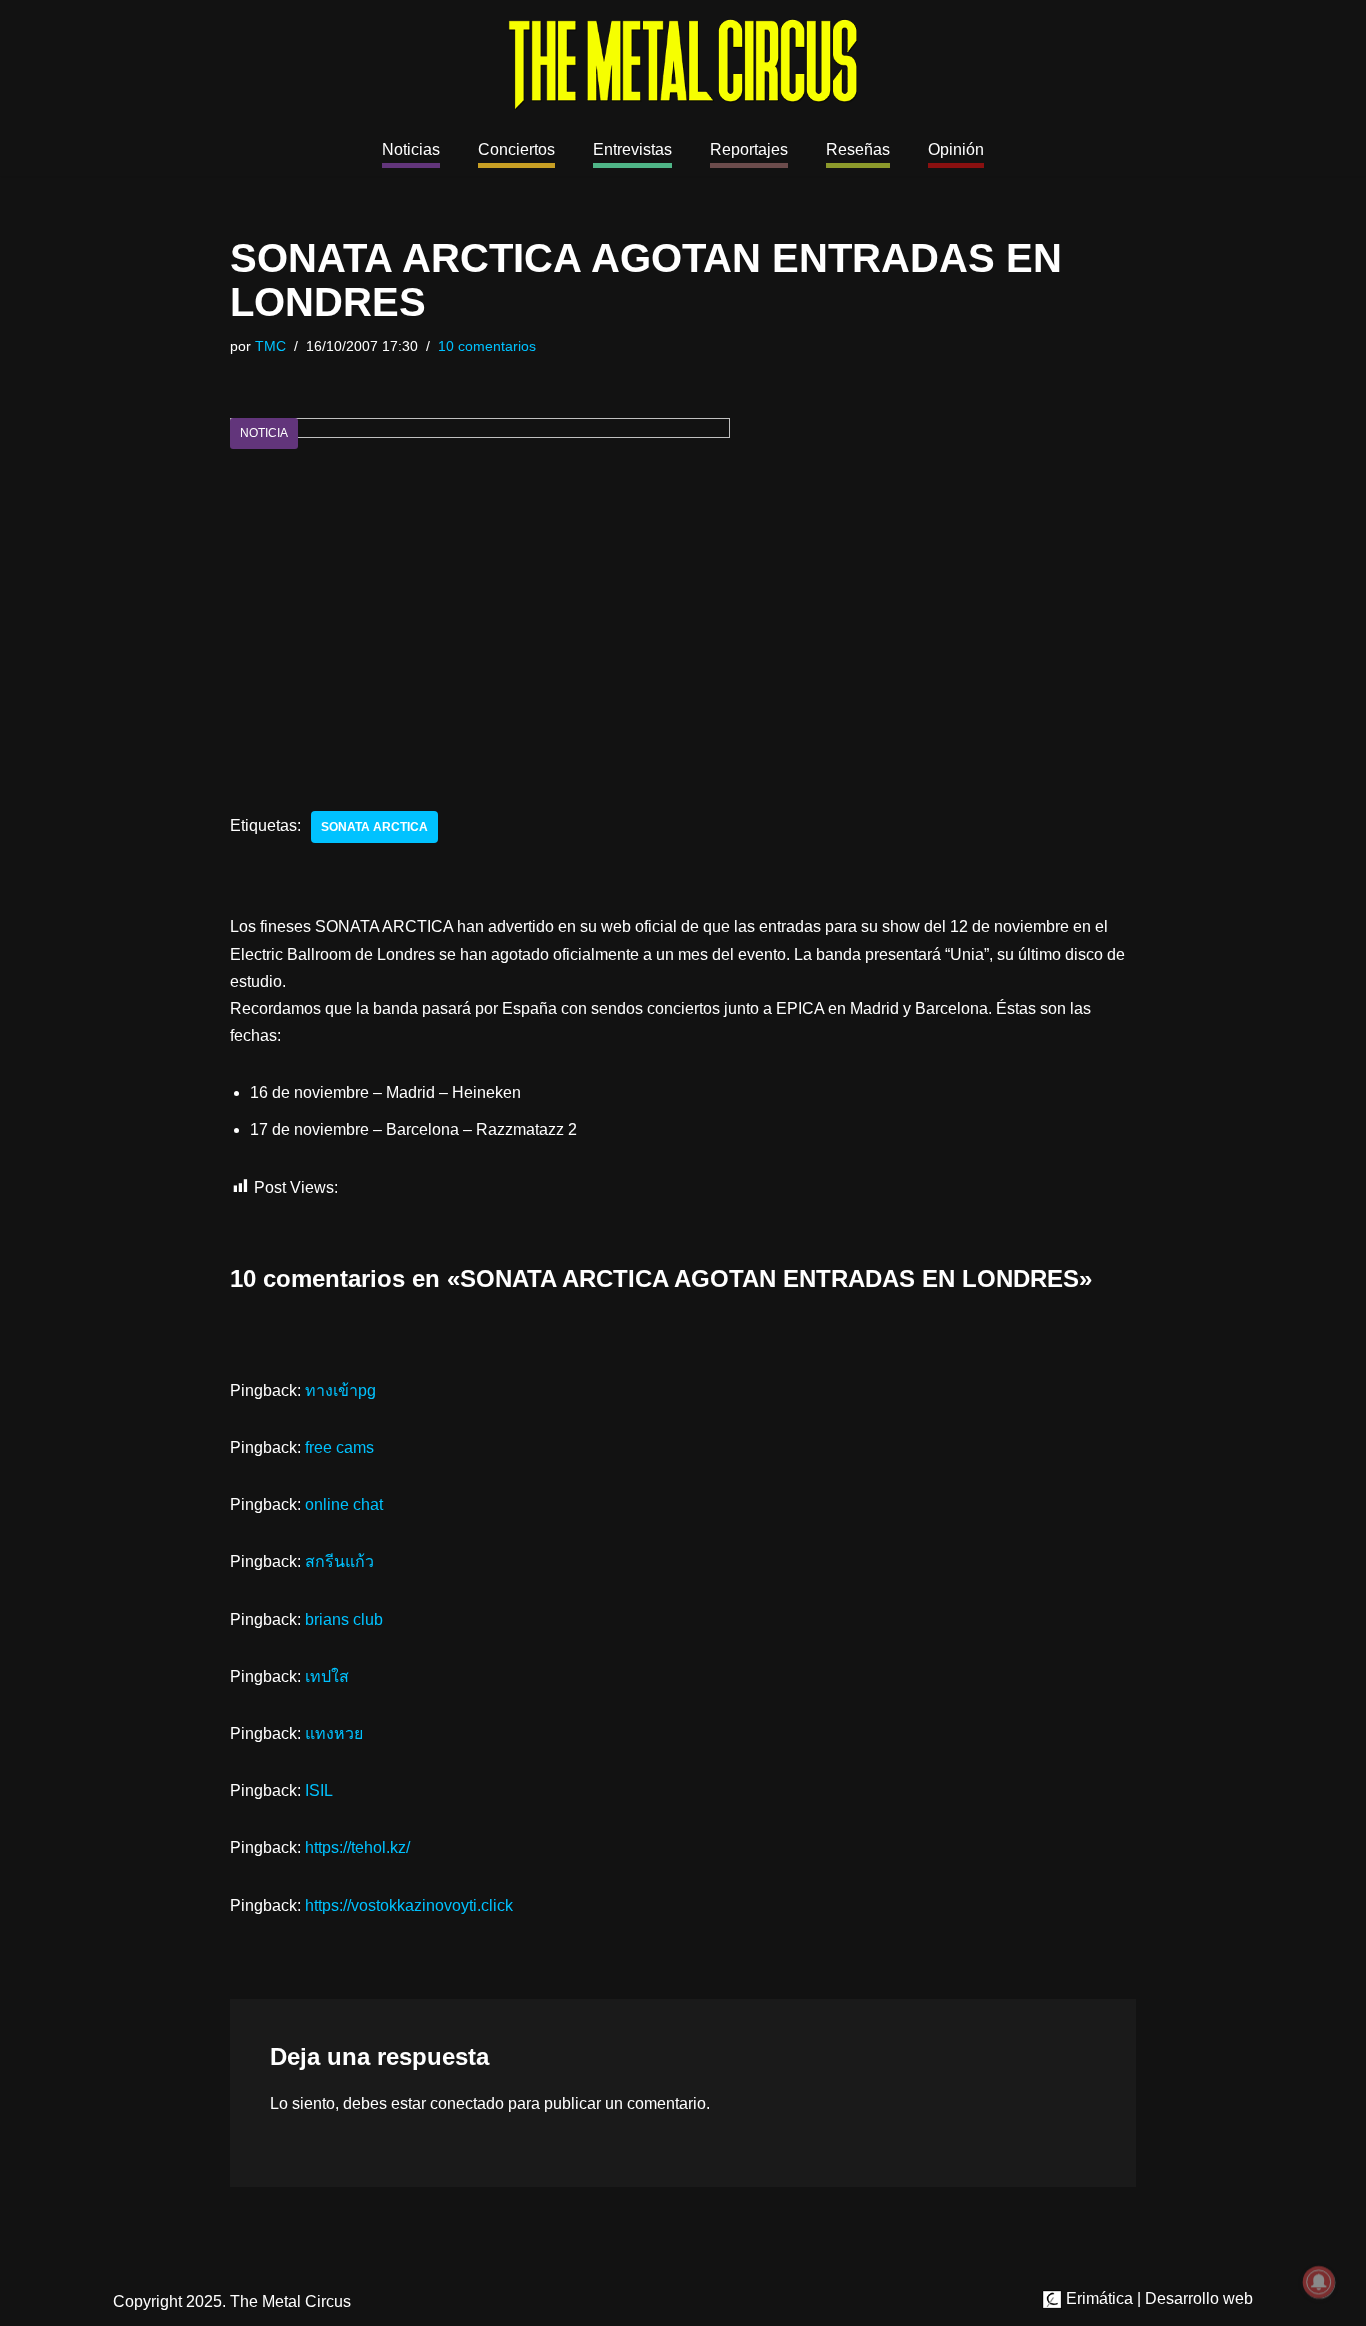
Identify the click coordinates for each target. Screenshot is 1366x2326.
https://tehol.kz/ (357, 1847)
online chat (344, 1504)
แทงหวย (334, 1733)
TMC (270, 346)
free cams (339, 1447)
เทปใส (327, 1676)
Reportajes (749, 149)
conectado (467, 2103)
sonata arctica (374, 827)
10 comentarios (487, 346)
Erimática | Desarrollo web (1157, 2298)
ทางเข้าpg (340, 1390)
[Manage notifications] (1319, 2282)
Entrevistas (632, 149)
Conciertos (516, 149)
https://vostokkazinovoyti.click (409, 1905)
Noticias (411, 149)
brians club (344, 1619)
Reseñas (858, 149)
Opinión (956, 149)
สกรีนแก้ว (339, 1561)
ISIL (319, 1790)
